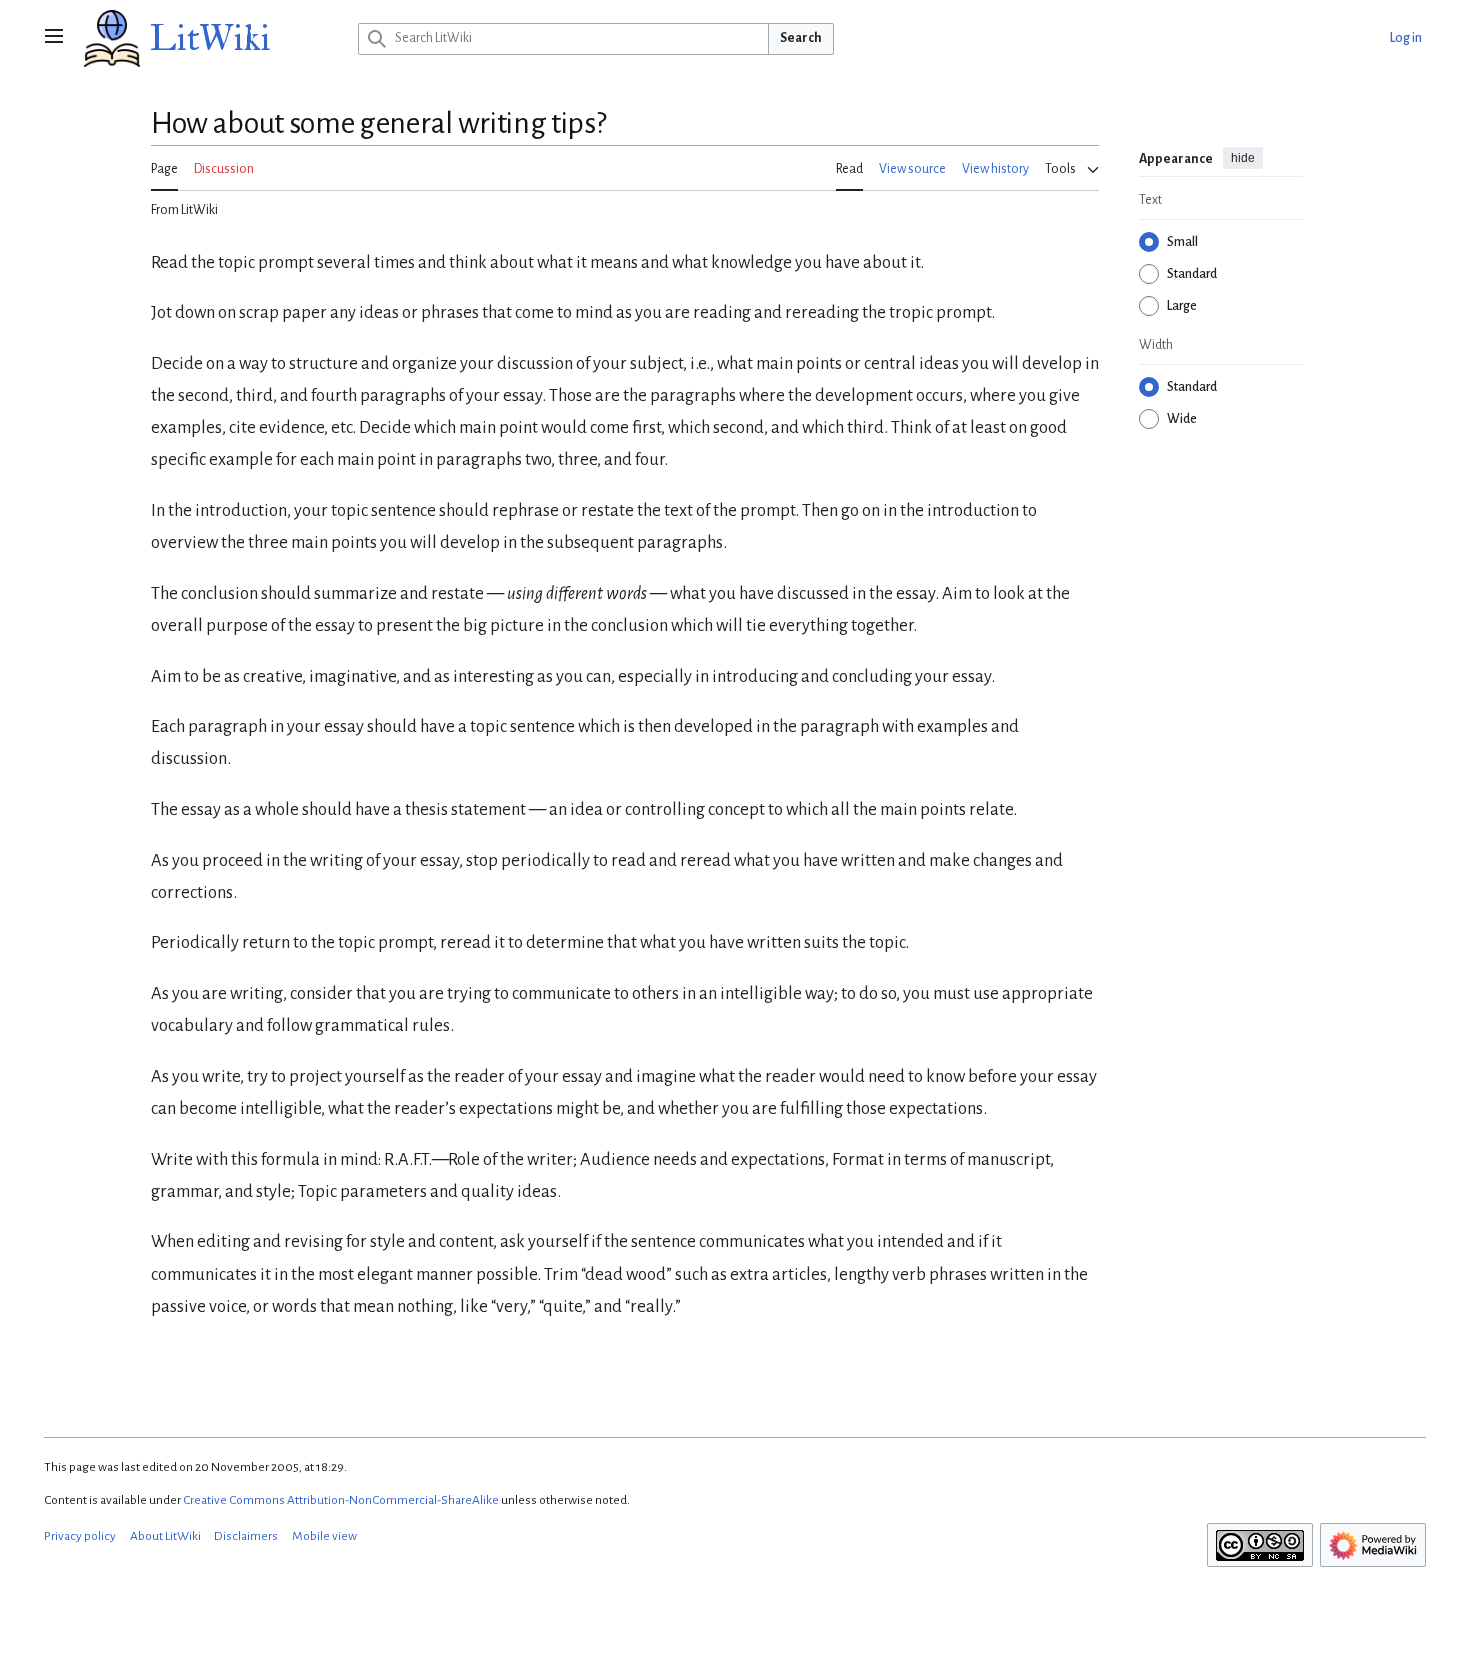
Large (1182, 306)
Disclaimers (246, 1536)
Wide (1182, 419)
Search (801, 38)
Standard (1192, 274)
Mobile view (324, 1536)
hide (1243, 158)
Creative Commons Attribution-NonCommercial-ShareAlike (341, 1500)
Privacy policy (80, 1536)
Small (1182, 242)
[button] (54, 38)
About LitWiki (165, 1536)
